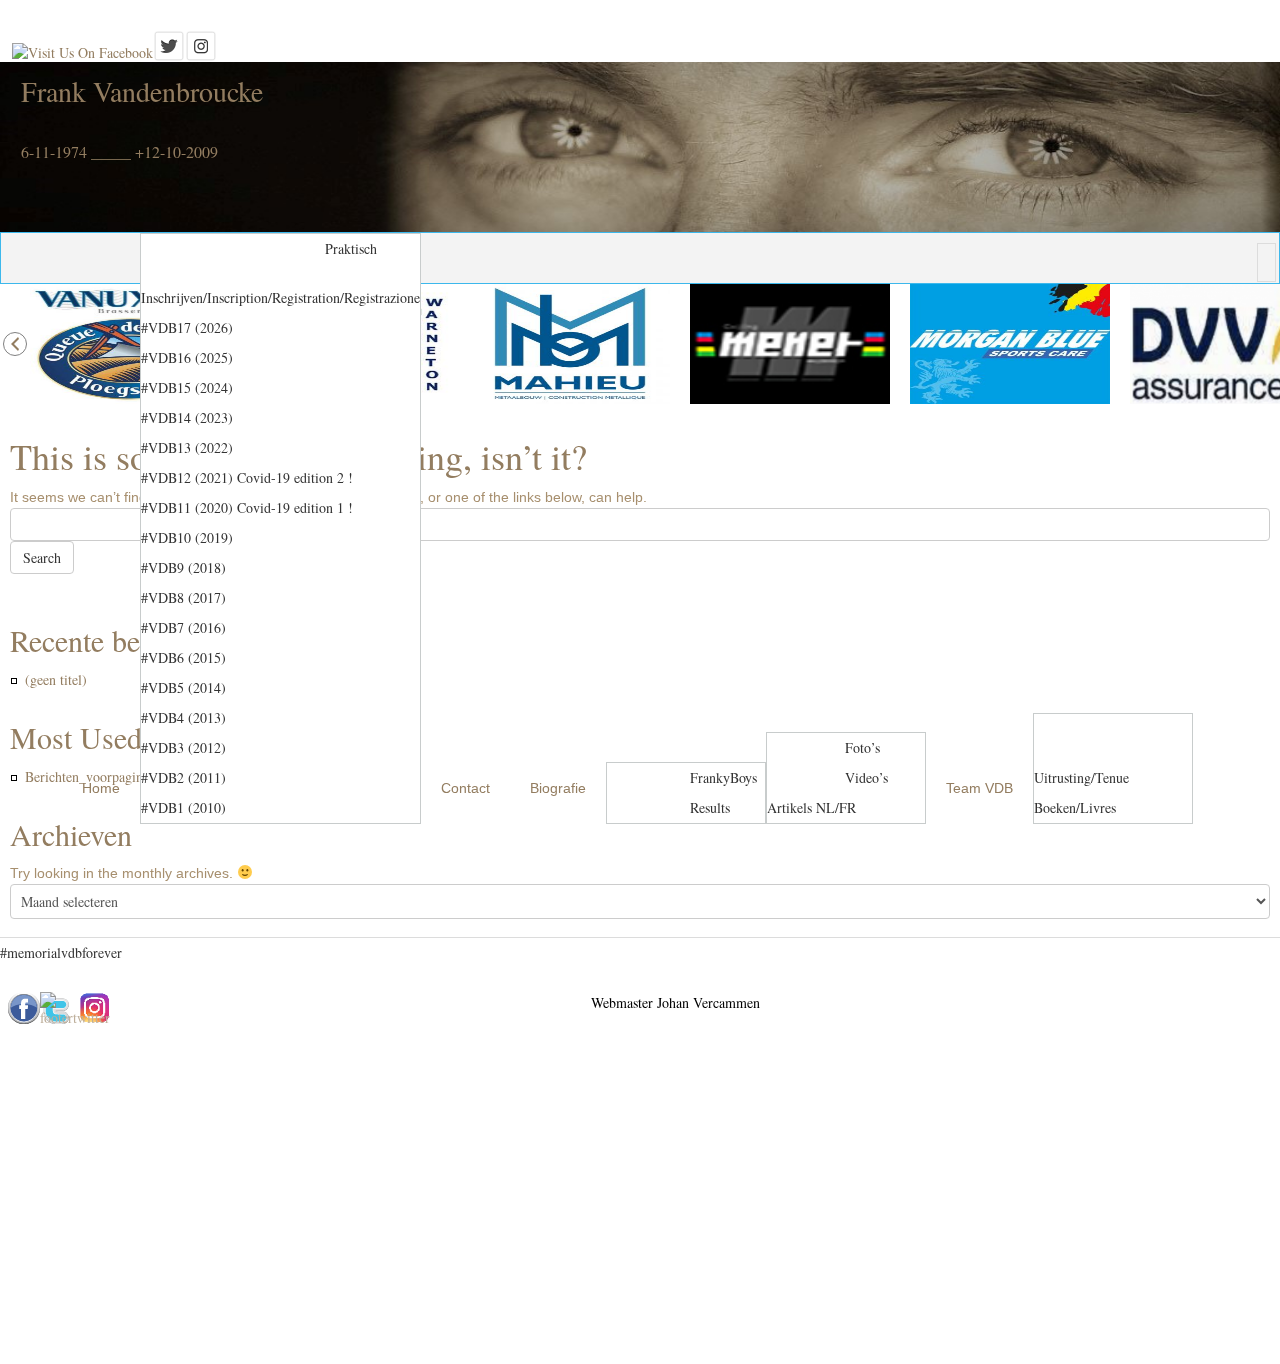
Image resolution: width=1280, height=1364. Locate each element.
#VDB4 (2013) (183, 717)
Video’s (866, 777)
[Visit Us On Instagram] (201, 52)
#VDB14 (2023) (187, 417)
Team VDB (979, 788)
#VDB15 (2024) (187, 387)
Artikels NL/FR (811, 807)
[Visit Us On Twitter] (169, 52)
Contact (465, 788)
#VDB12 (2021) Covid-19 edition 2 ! (247, 477)
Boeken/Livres (1075, 807)
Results (710, 807)
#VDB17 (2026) (187, 327)
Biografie (558, 788)
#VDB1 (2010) (183, 807)
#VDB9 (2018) (183, 567)
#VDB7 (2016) (183, 627)
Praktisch (351, 248)
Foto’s (862, 747)
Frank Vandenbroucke (142, 91)
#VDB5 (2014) (183, 687)
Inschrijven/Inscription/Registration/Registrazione (280, 297)
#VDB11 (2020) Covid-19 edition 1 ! (247, 507)
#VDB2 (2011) (183, 777)
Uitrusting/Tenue (1081, 777)
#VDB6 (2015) (183, 657)
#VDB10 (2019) (187, 537)
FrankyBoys (723, 777)
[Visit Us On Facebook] (82, 52)
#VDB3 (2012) (183, 747)
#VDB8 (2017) (183, 597)
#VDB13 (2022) (187, 447)
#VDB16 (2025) (187, 357)
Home (101, 788)
